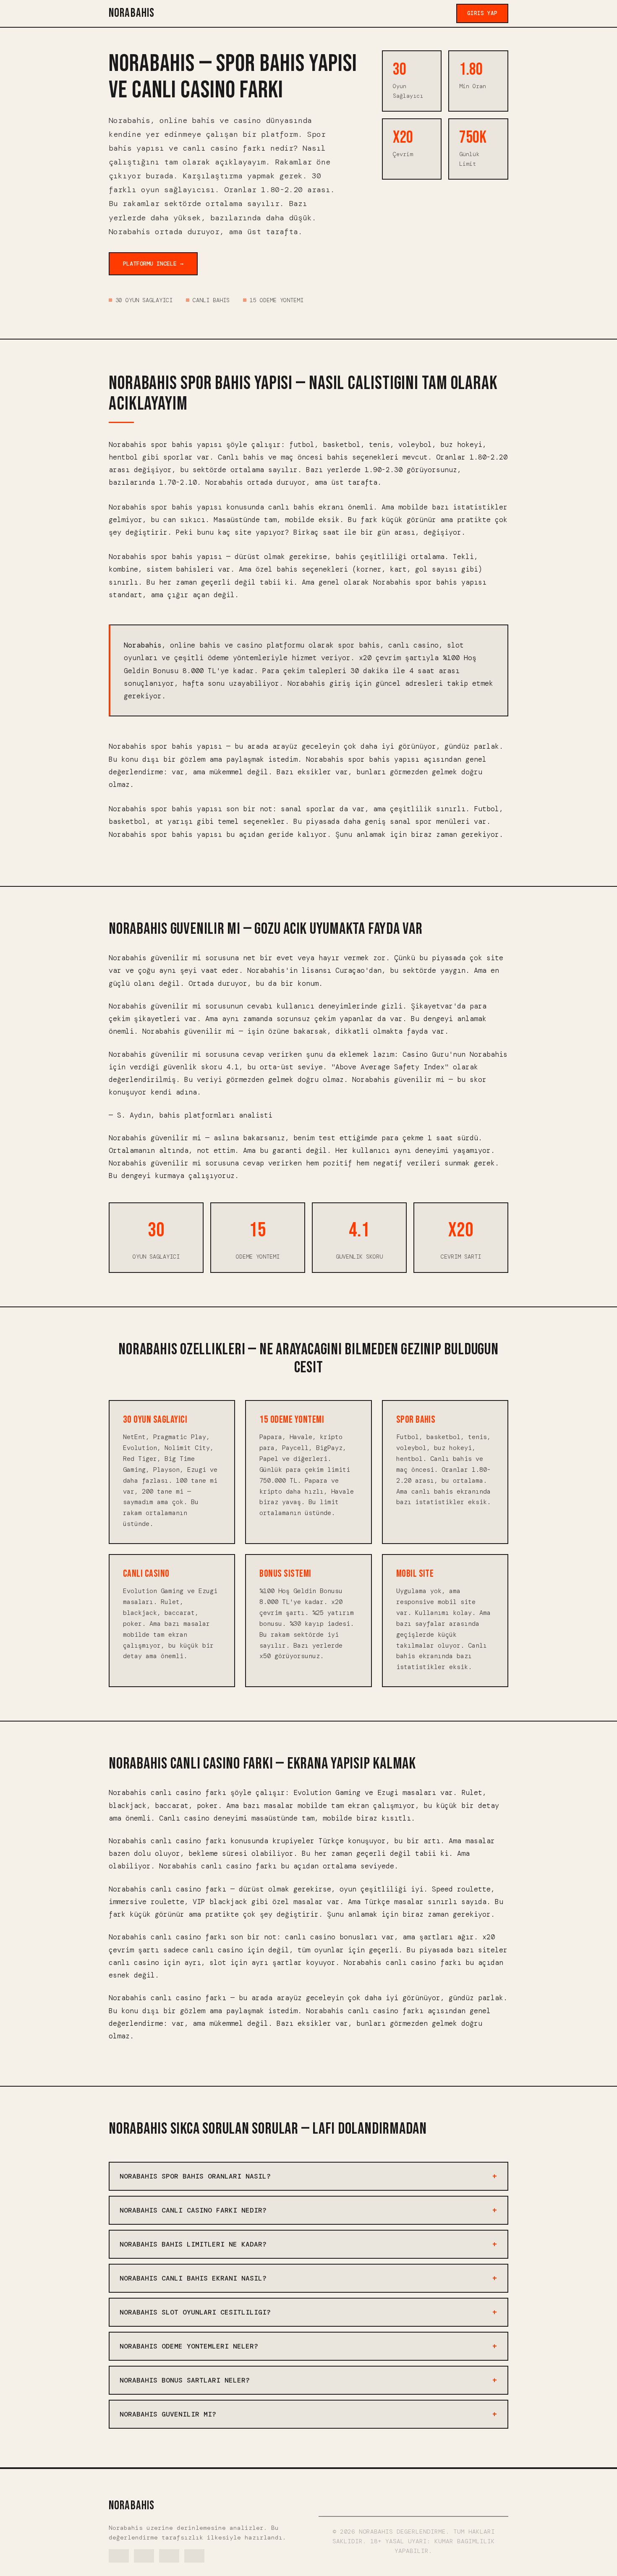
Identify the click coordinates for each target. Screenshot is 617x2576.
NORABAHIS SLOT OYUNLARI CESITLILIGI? (195, 2312)
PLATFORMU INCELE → (153, 264)
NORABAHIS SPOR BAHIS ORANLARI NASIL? (195, 2176)
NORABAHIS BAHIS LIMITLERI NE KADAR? (193, 2244)
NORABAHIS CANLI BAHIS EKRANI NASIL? (193, 2278)
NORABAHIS (132, 13)
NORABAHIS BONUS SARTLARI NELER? (185, 2380)
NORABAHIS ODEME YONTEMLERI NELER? (189, 2346)
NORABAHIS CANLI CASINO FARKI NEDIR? (193, 2210)
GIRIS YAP (482, 13)
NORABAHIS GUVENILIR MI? (168, 2414)
